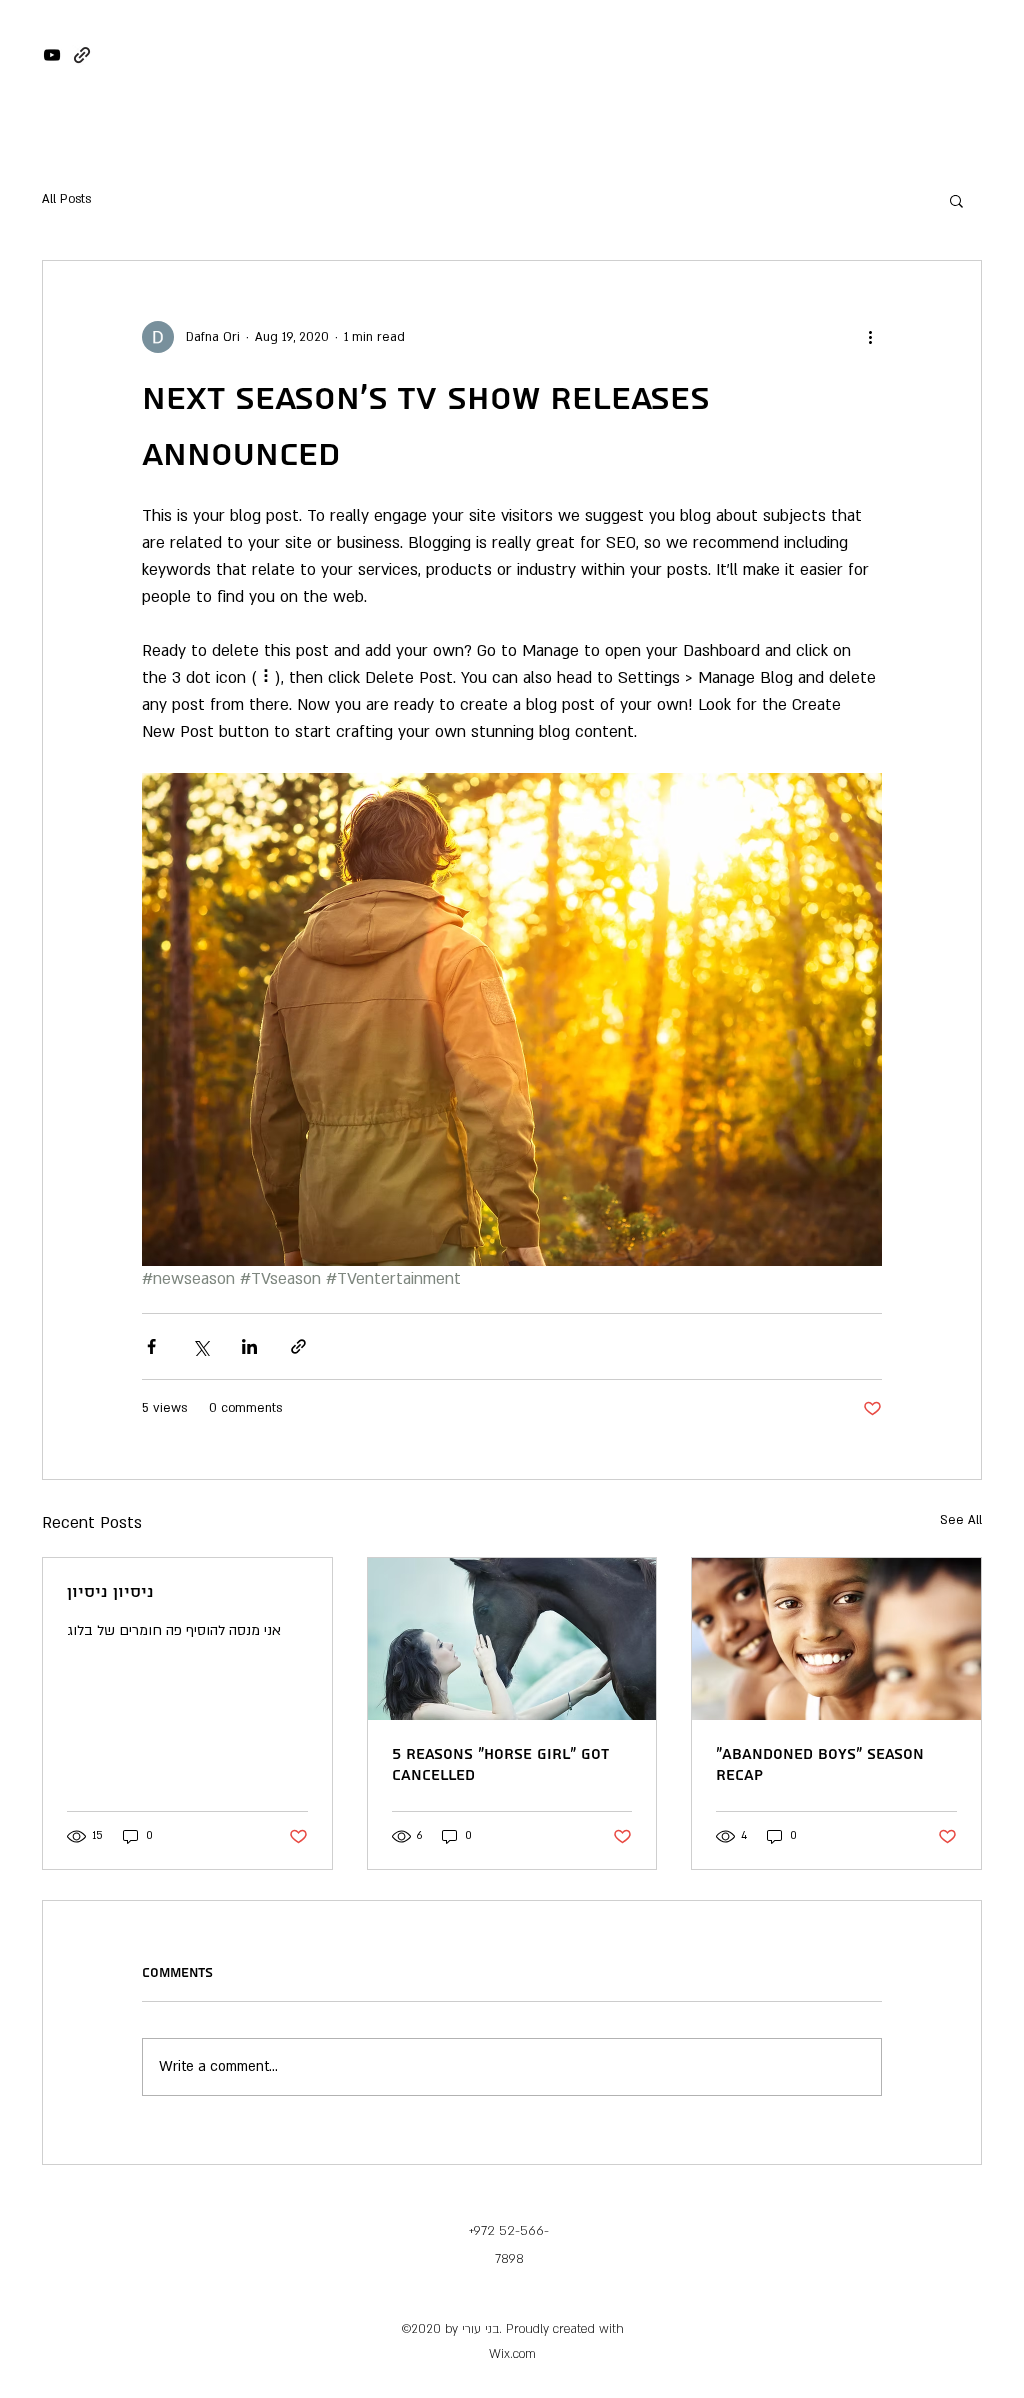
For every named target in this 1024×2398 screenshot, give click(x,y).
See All (961, 1520)
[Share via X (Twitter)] (200, 1346)
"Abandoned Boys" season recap (820, 1765)
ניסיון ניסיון (110, 1592)
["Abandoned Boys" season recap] (836, 1639)
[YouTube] (52, 55)
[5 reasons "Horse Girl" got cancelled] (512, 1639)
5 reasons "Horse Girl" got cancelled (500, 1765)
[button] (956, 200)
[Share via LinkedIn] (249, 1346)
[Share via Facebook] (151, 1346)
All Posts (66, 199)
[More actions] (870, 337)
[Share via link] (298, 1346)
